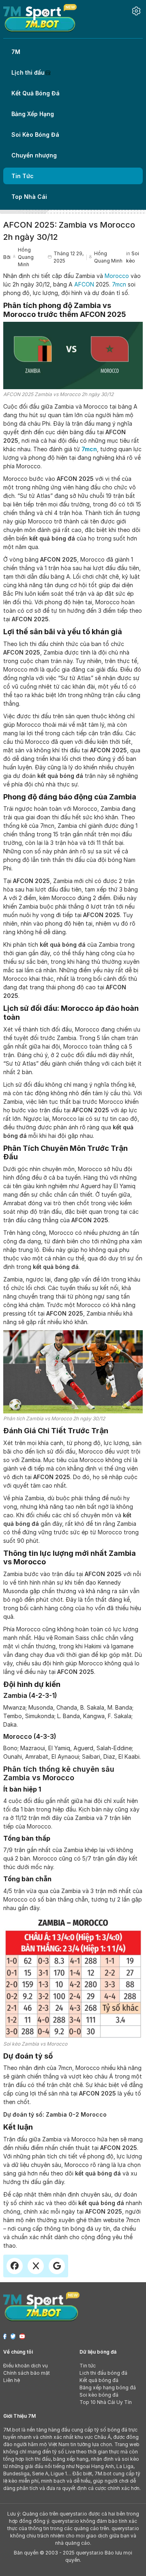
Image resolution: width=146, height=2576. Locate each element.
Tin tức (88, 2366)
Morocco (117, 276)
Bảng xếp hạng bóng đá (108, 2388)
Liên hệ (12, 2380)
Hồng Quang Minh (26, 257)
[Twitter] (13, 2336)
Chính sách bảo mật (27, 2373)
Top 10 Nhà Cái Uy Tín (106, 2402)
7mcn (119, 284)
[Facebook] (5, 2336)
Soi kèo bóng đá (99, 2395)
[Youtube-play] (22, 2336)
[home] (40, 18)
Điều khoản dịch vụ (26, 2366)
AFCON (84, 284)
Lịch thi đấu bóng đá (103, 2373)
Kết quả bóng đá (99, 2380)
